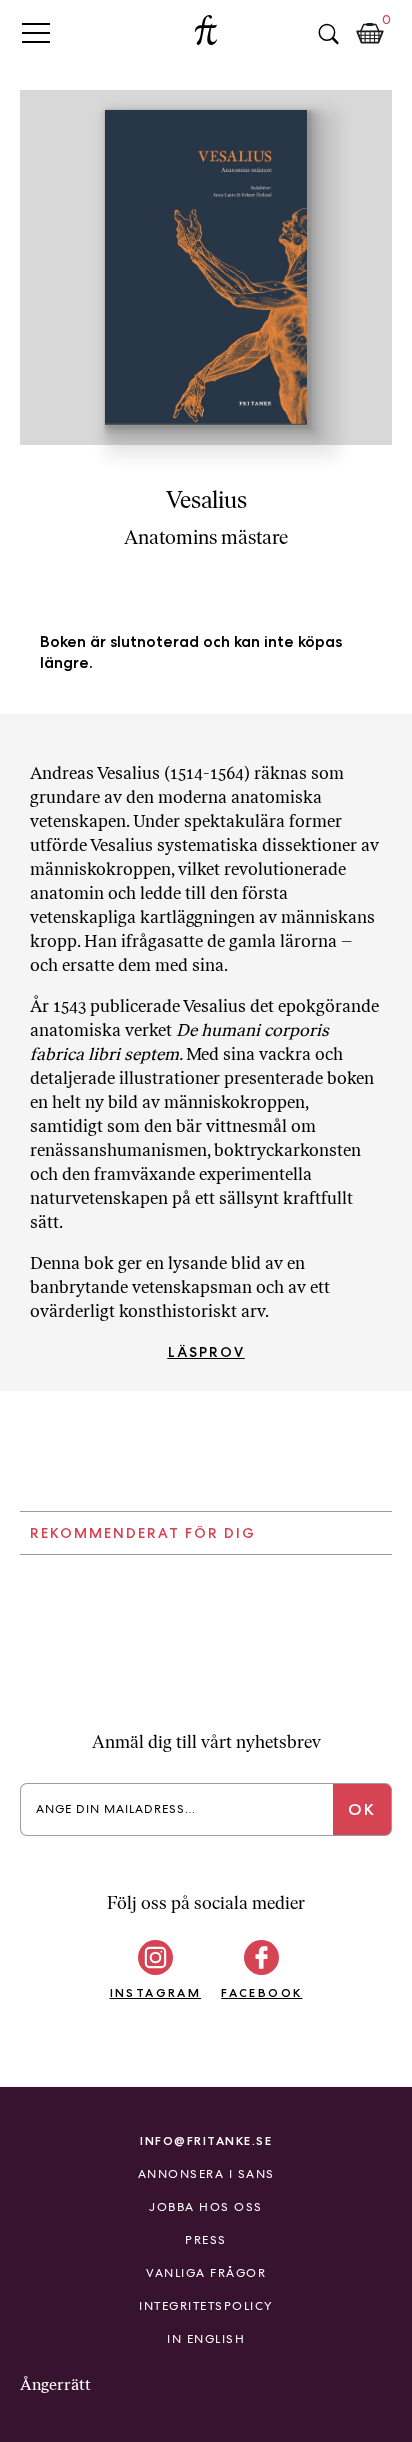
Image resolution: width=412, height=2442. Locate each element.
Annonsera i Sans (206, 2174)
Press (206, 2240)
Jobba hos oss (206, 2207)
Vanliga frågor (206, 2273)
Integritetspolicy (206, 2306)
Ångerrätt (55, 2384)
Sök (328, 34)
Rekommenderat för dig (143, 1533)
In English (206, 2339)
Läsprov (206, 1352)
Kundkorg (370, 34)
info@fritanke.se (206, 2140)
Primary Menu (36, 32)
